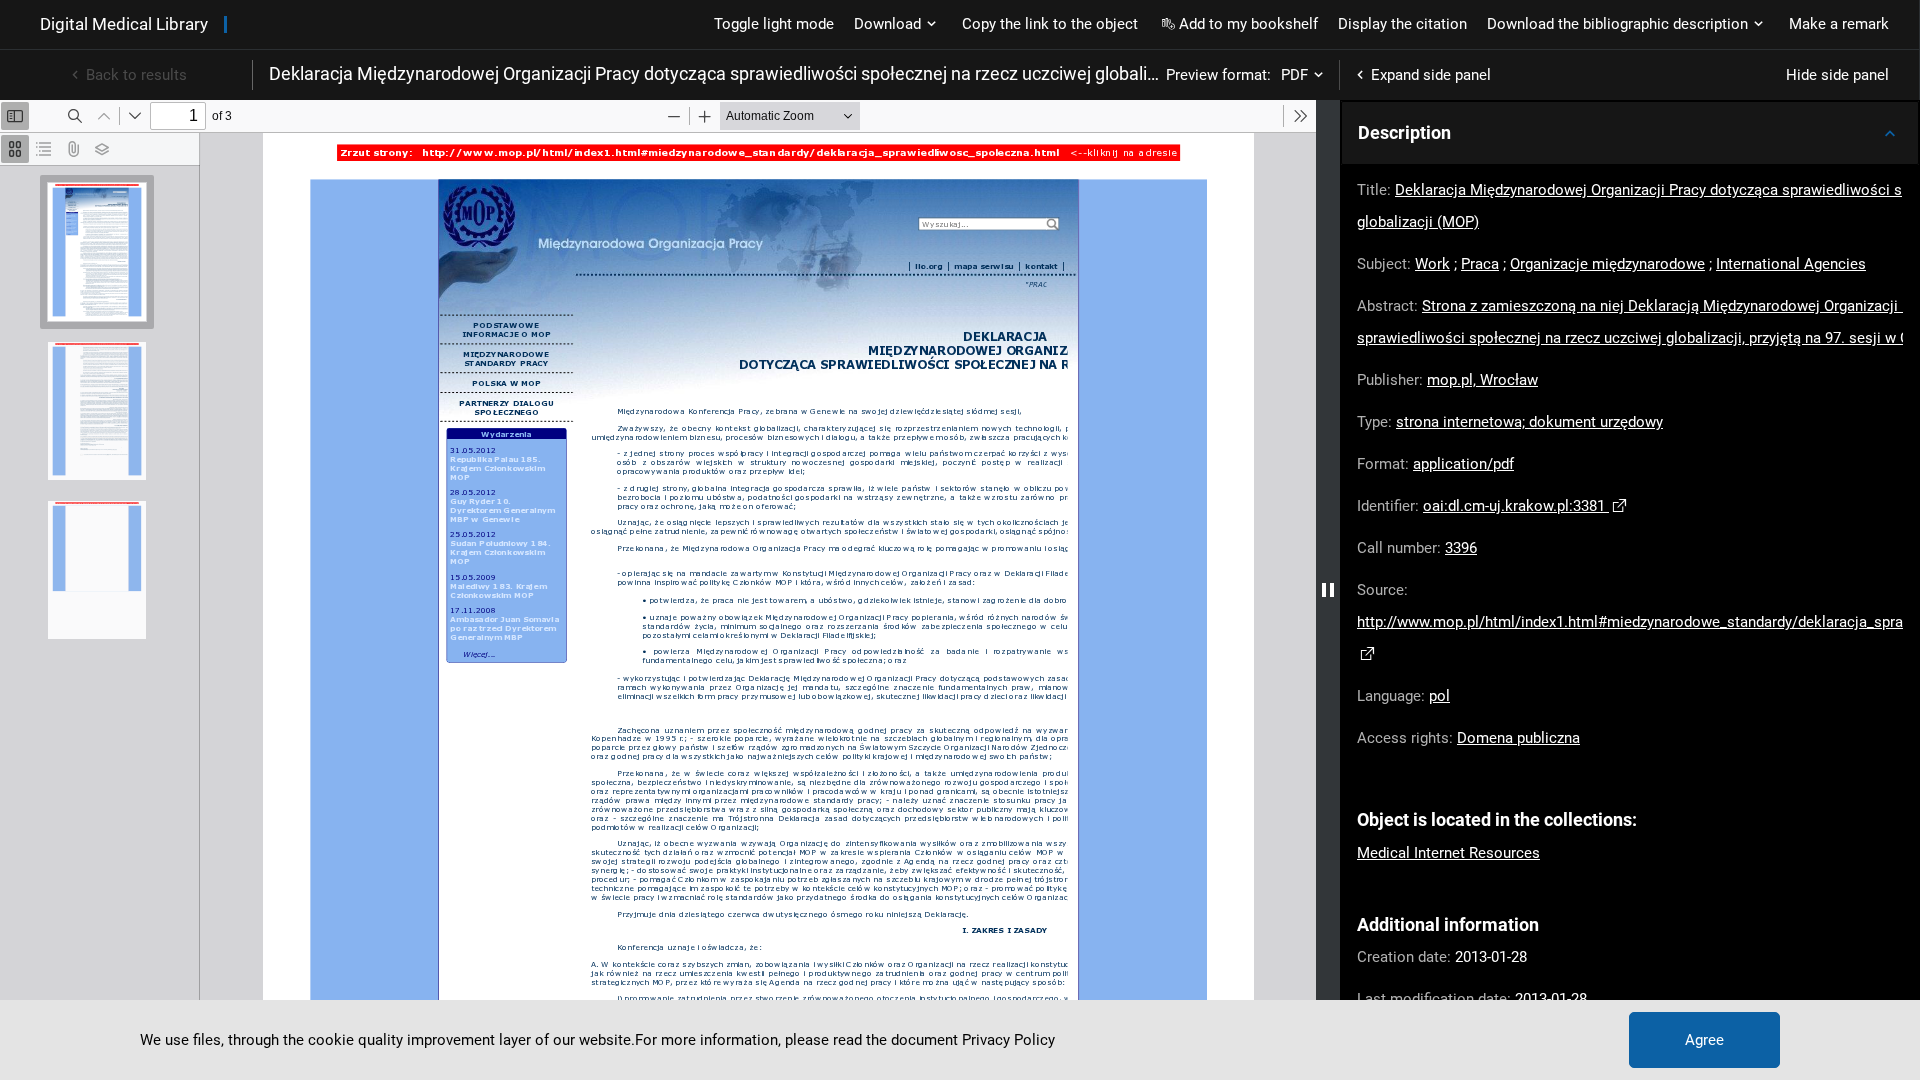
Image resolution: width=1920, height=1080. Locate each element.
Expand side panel (1431, 75)
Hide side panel (1837, 75)
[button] (1630, 133)
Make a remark (1839, 24)
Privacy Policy (1008, 1040)
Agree (1704, 1040)
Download (887, 24)
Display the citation (1402, 24)
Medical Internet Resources (1448, 853)
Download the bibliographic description (1617, 24)
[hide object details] (1328, 590)
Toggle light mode (774, 24)
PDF (1294, 75)
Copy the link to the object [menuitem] (1050, 24)
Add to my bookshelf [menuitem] (1248, 24)
